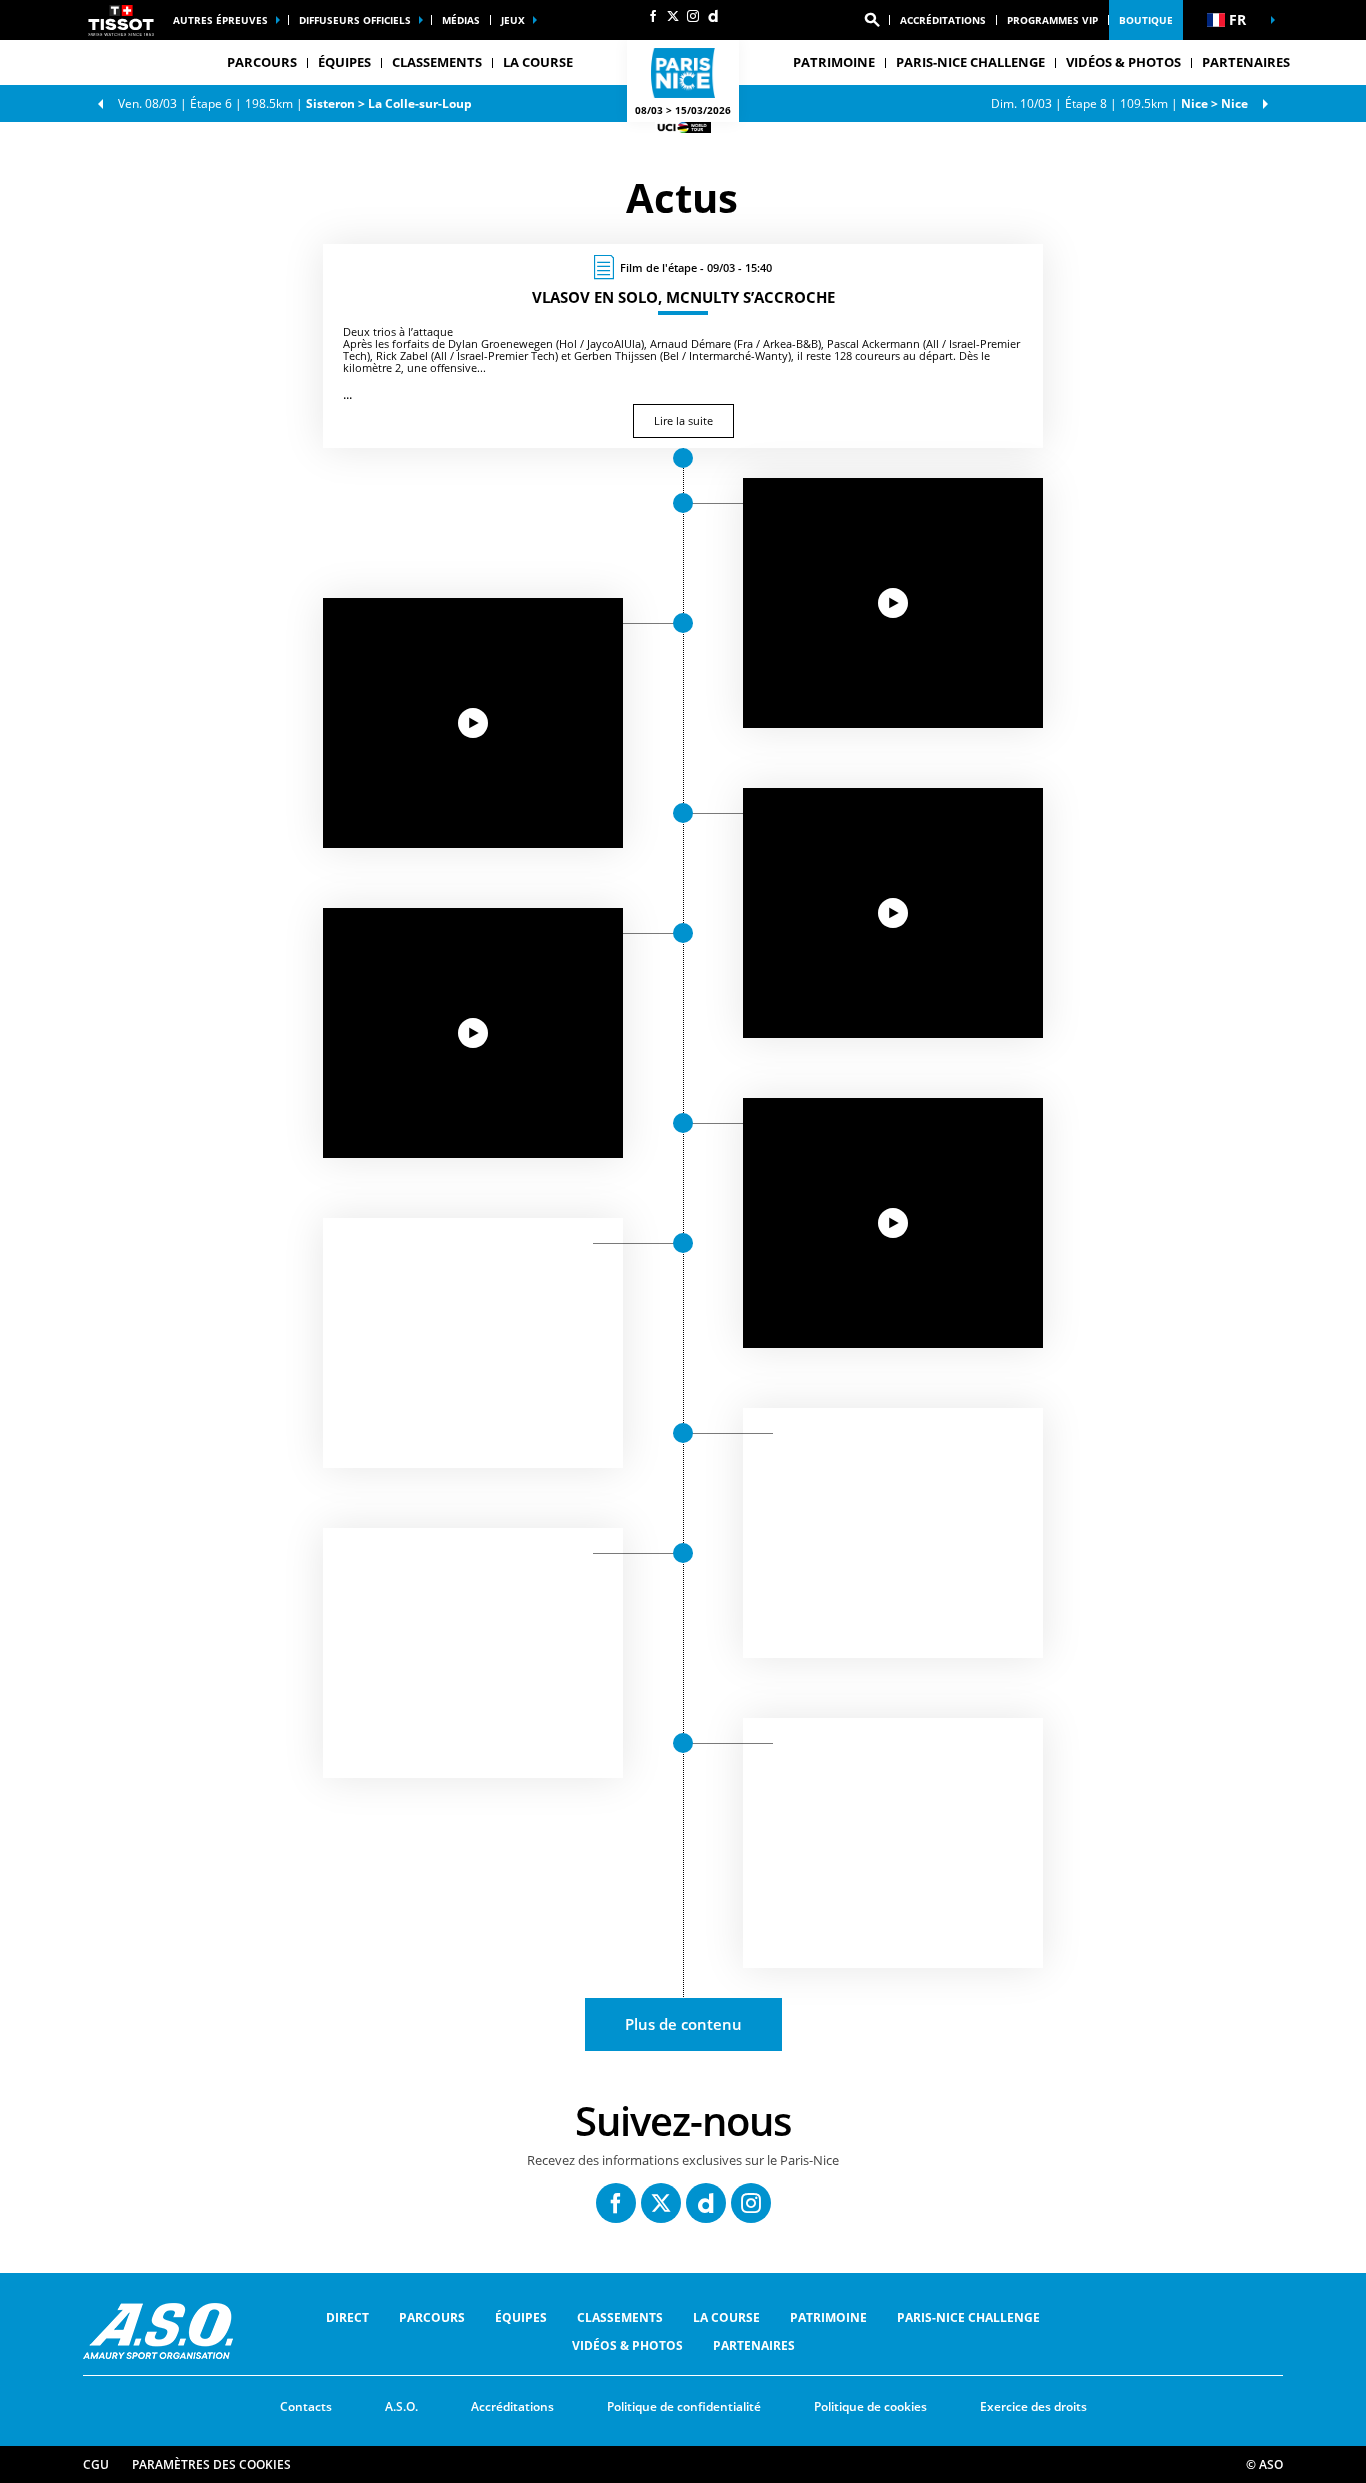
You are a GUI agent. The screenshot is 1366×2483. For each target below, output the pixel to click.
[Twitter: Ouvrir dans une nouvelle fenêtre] (673, 16)
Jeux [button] (513, 20)
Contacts (306, 2406)
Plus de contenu (683, 2024)
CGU (96, 2464)
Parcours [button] (262, 62)
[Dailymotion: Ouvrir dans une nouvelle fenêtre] (713, 16)
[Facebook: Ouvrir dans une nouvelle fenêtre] (653, 16)
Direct (347, 2317)
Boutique (1146, 20)
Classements (437, 62)
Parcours (432, 2317)
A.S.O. (401, 2406)
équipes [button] (344, 62)
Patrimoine (828, 2317)
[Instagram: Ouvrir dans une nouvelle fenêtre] (693, 16)
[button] (872, 20)
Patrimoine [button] (834, 62)
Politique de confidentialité (684, 2406)
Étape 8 (1119, 103)
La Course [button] (538, 62)
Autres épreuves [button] (220, 20)
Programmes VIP (1052, 20)
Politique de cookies (870, 2406)
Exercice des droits (1033, 2406)
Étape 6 (295, 103)
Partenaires (1246, 62)
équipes (521, 2317)
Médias (461, 20)
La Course (726, 2317)
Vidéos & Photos (1123, 62)
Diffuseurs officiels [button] (355, 20)
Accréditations (943, 20)
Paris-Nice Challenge (970, 62)
